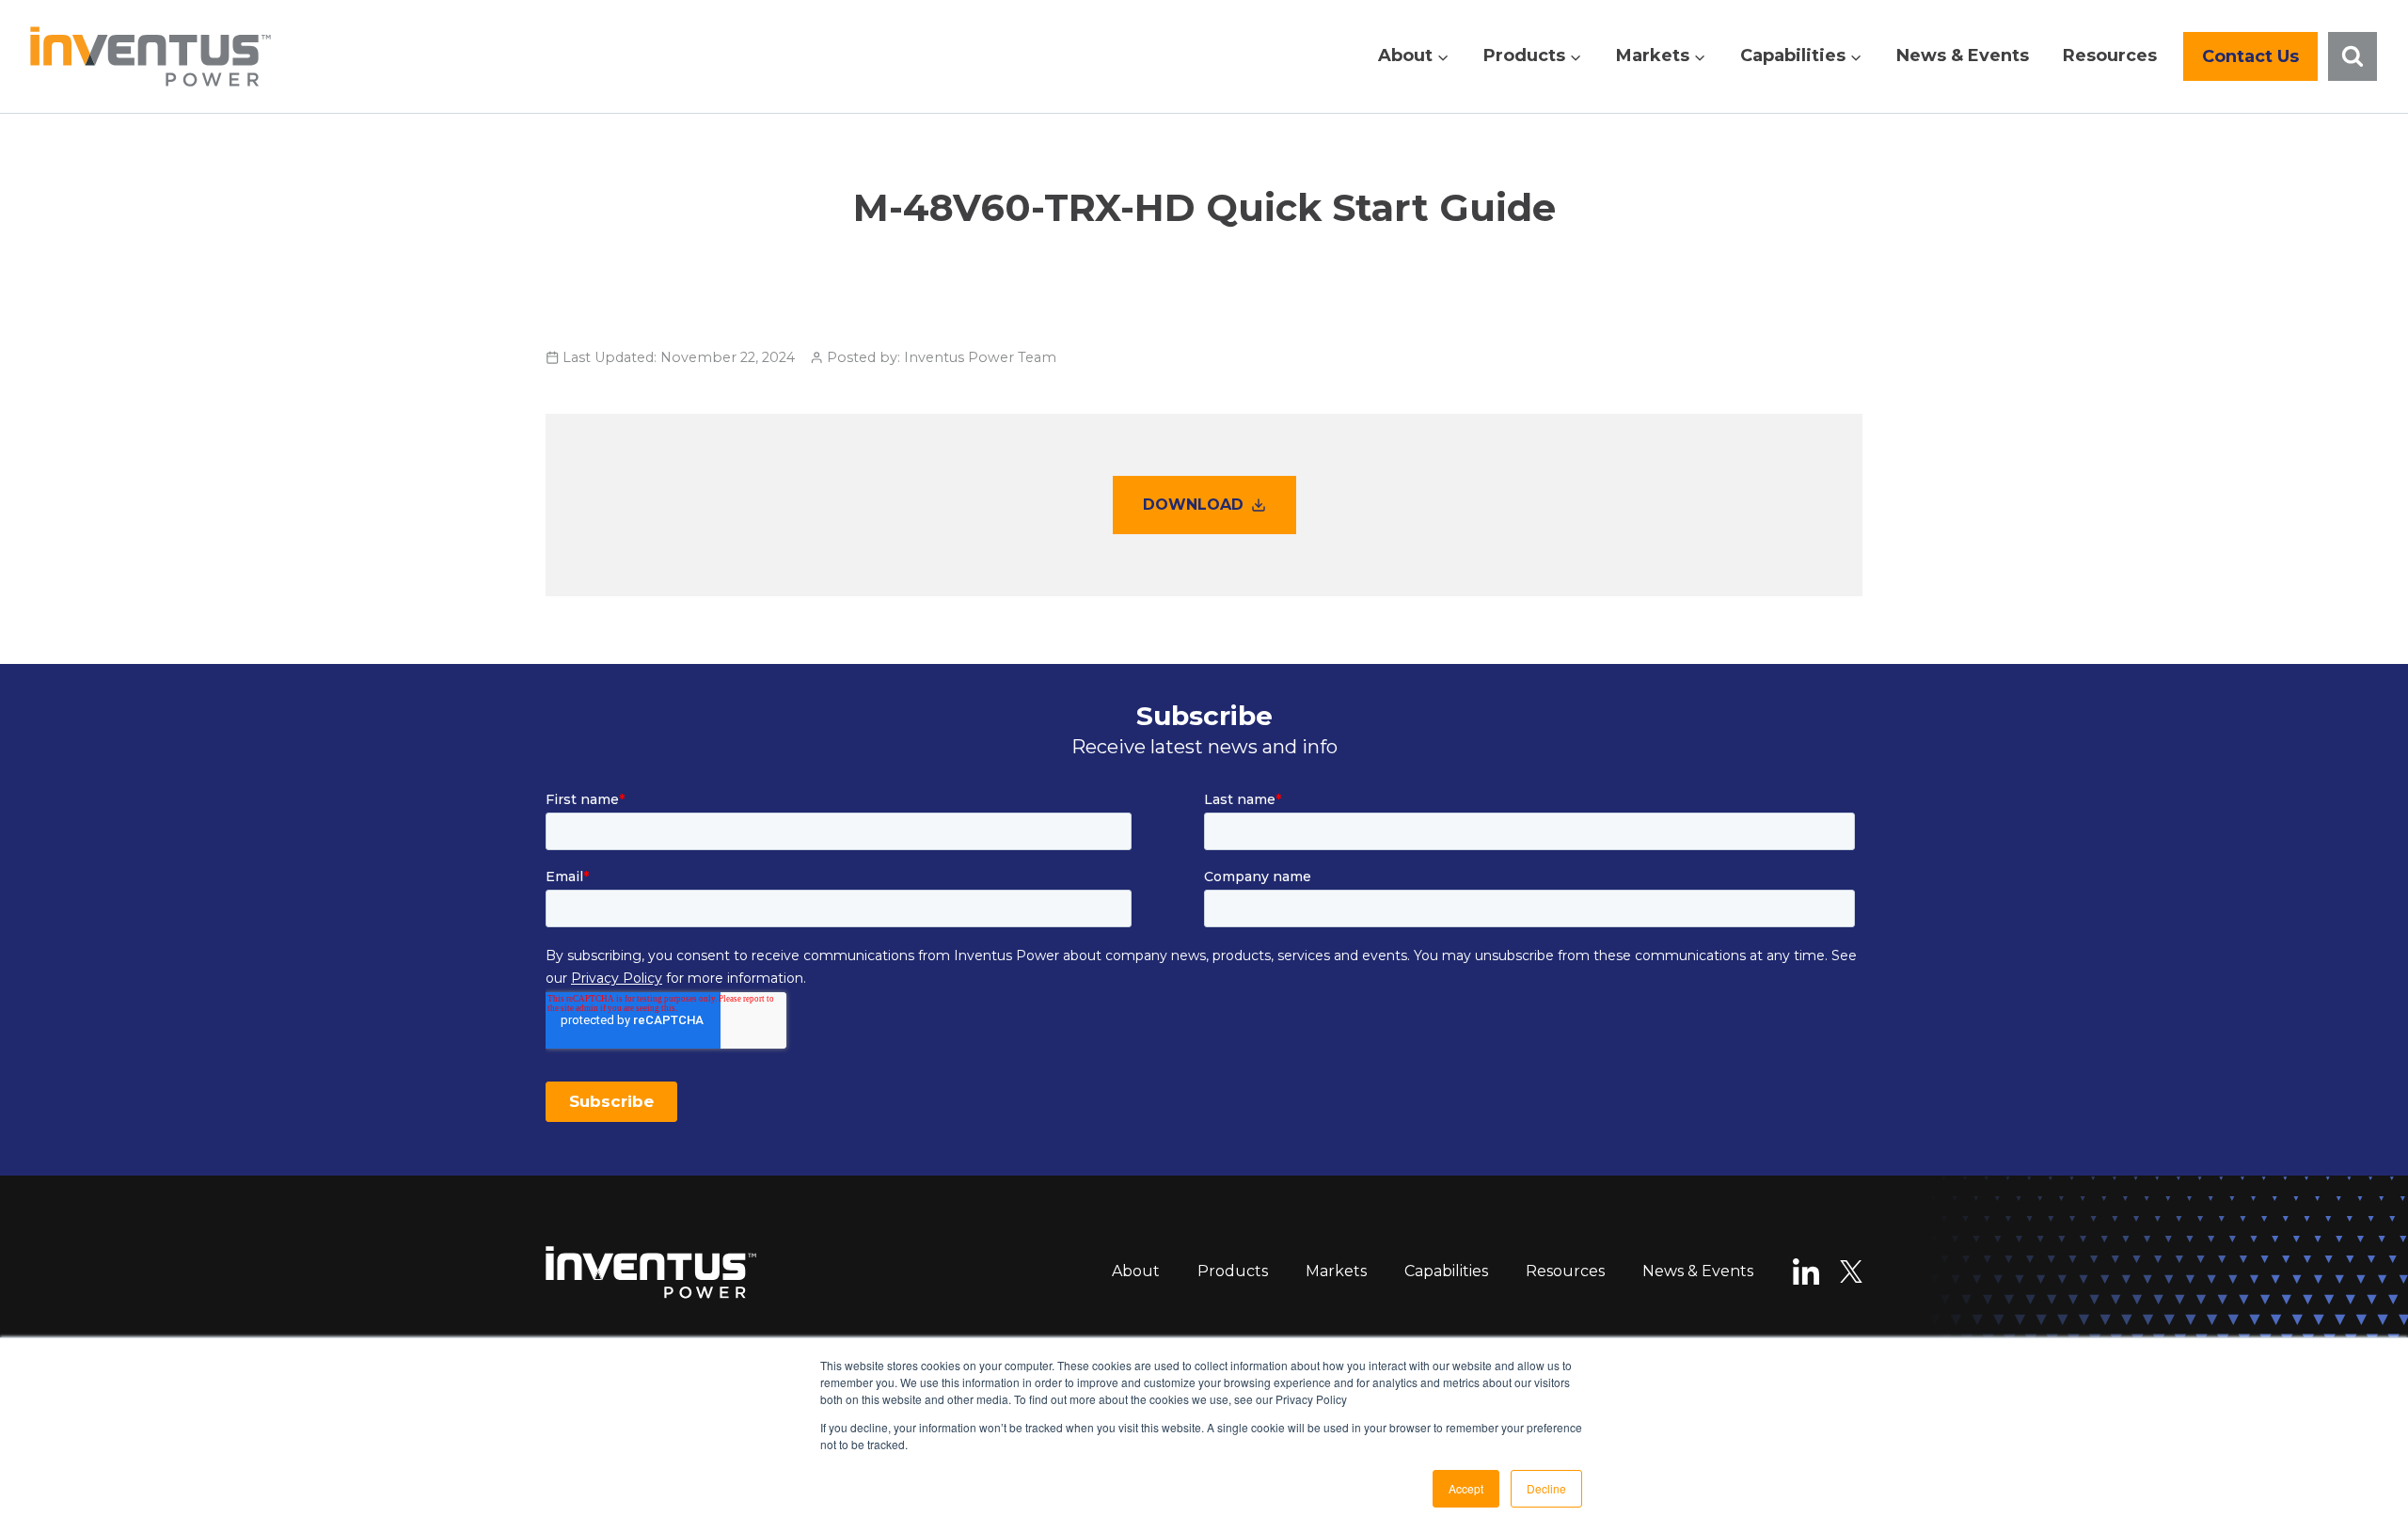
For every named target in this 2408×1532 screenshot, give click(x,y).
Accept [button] (1466, 1488)
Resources (2110, 55)
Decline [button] (1546, 1488)
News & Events (1963, 55)
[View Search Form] (2353, 56)
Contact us (2250, 56)
